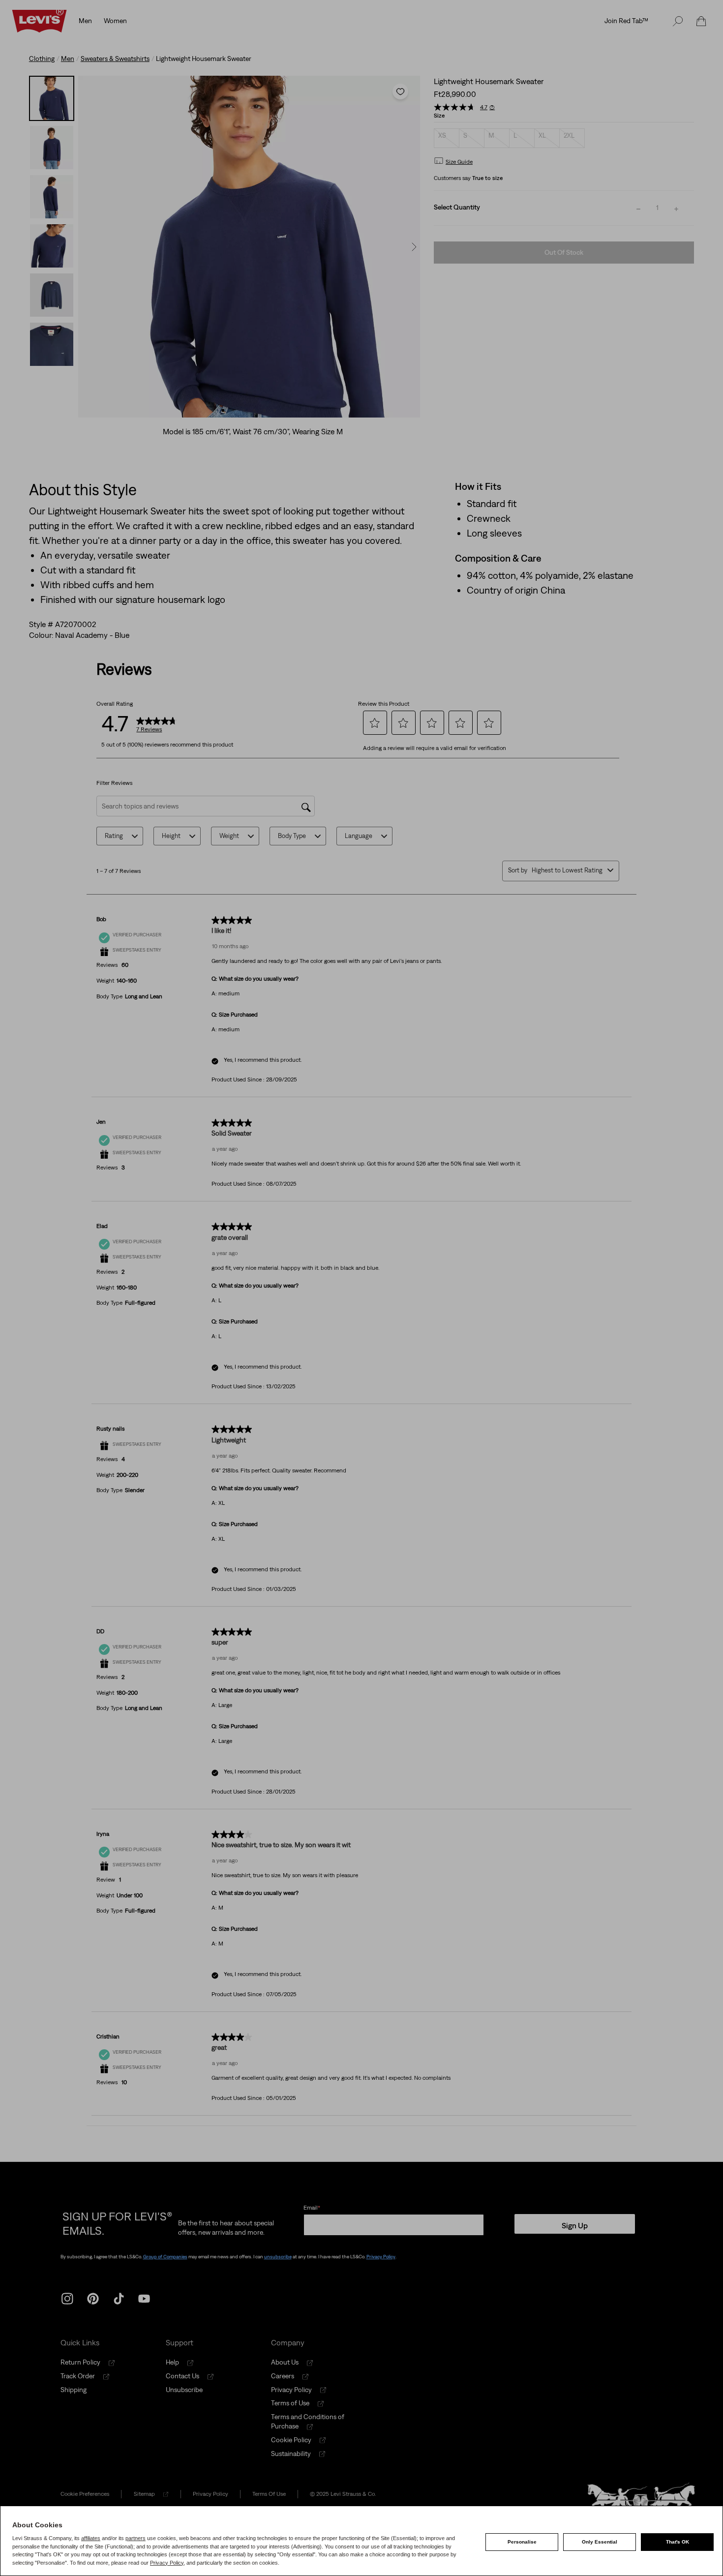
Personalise (522, 2542)
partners (136, 2538)
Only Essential (600, 2542)
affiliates (91, 2538)
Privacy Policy (167, 2563)
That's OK (678, 2542)
